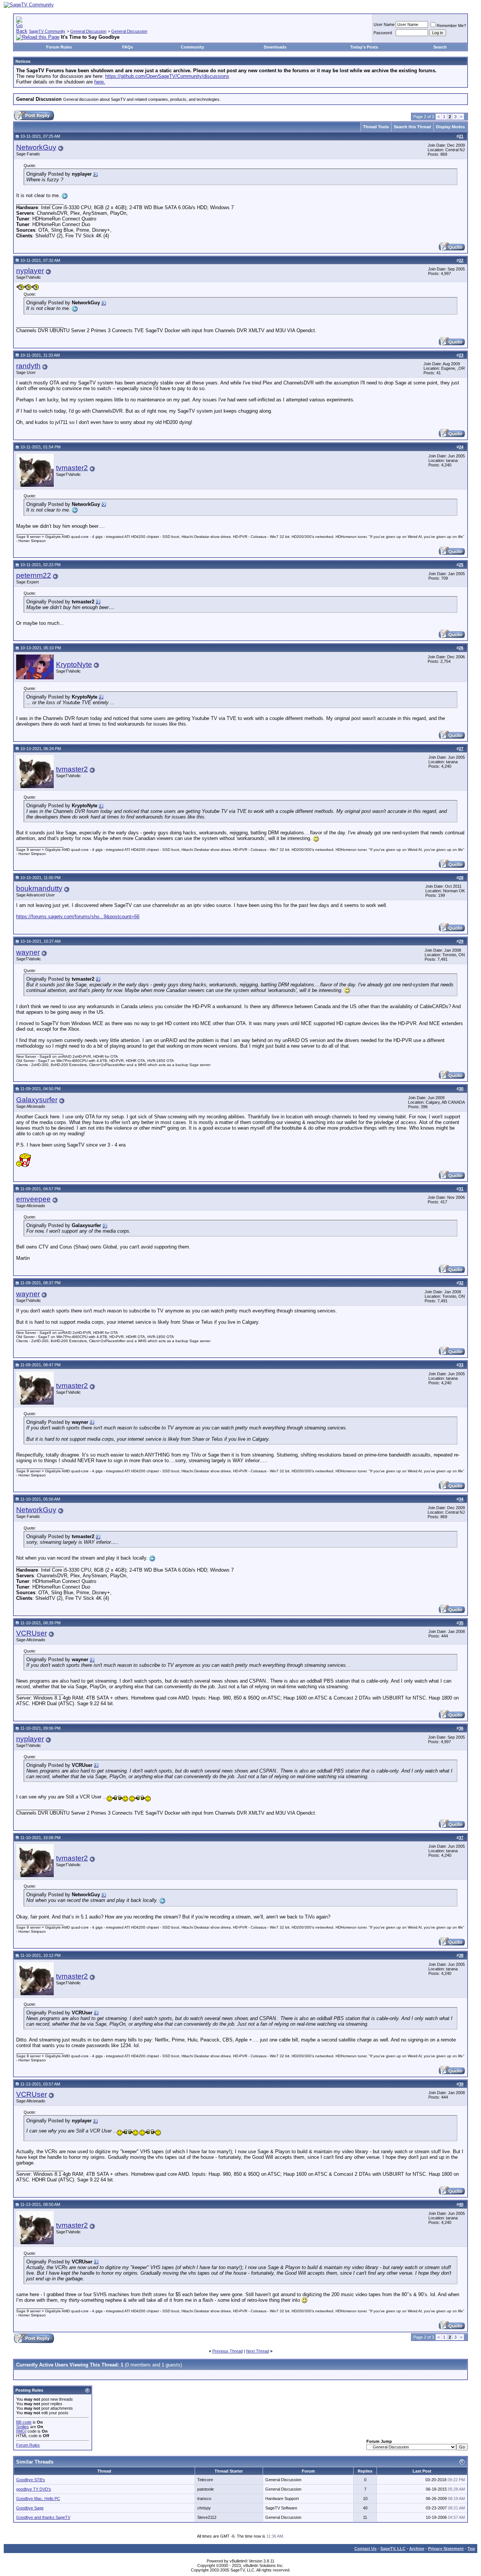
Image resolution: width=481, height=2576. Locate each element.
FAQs (128, 47)
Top (471, 2549)
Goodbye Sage (30, 2508)
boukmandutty (39, 888)
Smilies (23, 2427)
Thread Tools (376, 127)
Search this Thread (412, 127)
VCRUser (32, 1633)
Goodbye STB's (31, 2480)
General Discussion (88, 31)
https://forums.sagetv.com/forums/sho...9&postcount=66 (78, 917)
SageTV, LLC (393, 2549)
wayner (28, 952)
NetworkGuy (36, 147)
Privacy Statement (446, 2549)
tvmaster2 (72, 468)
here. (100, 82)
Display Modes (450, 127)
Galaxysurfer (37, 1100)
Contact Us (365, 2549)
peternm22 (34, 575)
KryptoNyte (74, 665)
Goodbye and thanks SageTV (43, 2517)
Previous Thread (228, 2351)
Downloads (275, 47)
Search (440, 47)
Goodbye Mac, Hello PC (38, 2499)
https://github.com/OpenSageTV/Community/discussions (167, 76)
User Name (384, 24)
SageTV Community (47, 31)
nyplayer (30, 271)
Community (192, 47)
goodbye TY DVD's (34, 2489)
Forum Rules (59, 47)
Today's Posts (364, 47)
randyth (28, 366)
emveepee (33, 1199)
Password (383, 33)
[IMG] (21, 2431)
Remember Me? (451, 26)
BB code (24, 2422)
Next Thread (258, 2351)
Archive (417, 2549)
